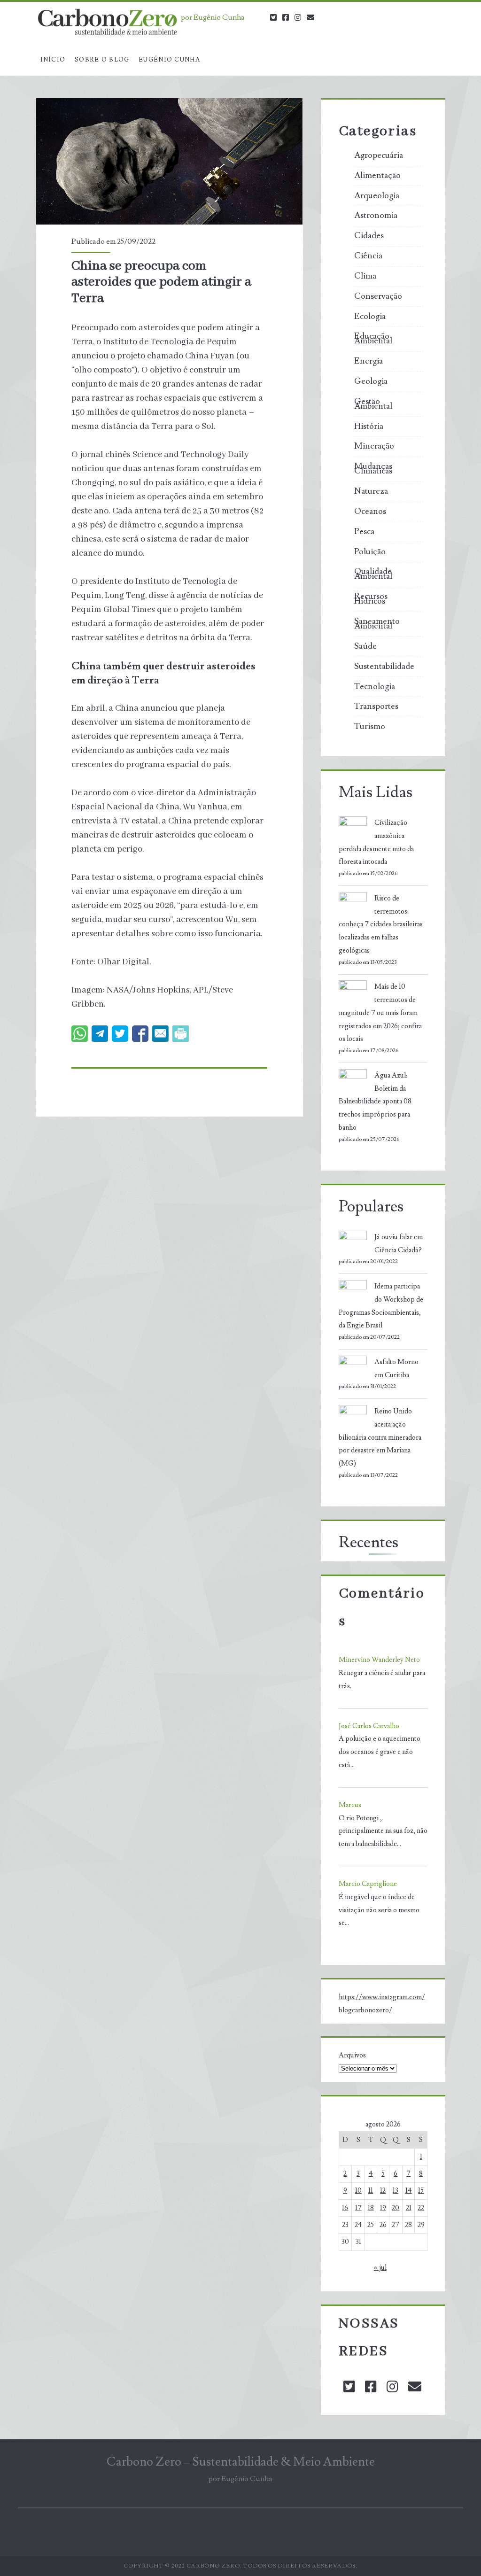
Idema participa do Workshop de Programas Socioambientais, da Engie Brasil (381, 1306)
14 (409, 2191)
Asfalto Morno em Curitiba (396, 1369)
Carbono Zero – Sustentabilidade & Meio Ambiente (241, 2462)
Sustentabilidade (384, 667)
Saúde (365, 646)
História (369, 427)
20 (396, 2208)
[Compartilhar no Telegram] (100, 1034)
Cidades (369, 236)
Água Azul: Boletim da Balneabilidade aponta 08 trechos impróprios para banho (375, 1102)
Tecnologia (375, 687)
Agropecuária (379, 155)
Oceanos (370, 512)
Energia (369, 361)
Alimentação (377, 176)
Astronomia (376, 216)
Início (53, 60)
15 (421, 2191)
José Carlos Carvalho (369, 1726)
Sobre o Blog (102, 60)
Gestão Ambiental (373, 404)
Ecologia (370, 317)
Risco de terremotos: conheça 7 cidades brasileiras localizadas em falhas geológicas (381, 924)
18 (371, 2208)
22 (421, 2208)
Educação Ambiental (373, 339)
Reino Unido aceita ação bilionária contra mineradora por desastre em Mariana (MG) (380, 1437)
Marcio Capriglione (368, 1884)
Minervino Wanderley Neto (379, 1660)
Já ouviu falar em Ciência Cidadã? (399, 1244)
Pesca (364, 532)
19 (383, 2208)
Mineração (374, 446)
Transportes (376, 706)
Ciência (368, 256)
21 (409, 2208)
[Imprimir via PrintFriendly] (181, 1034)
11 (371, 2191)
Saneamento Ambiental (377, 624)
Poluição (370, 552)
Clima (365, 276)
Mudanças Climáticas (373, 469)
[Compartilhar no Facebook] (140, 1034)
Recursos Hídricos (371, 599)
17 (358, 2208)
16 (345, 2208)
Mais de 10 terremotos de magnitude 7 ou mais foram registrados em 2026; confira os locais (380, 1013)
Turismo (370, 727)
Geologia (371, 381)
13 (396, 2191)
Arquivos (352, 2055)
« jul (380, 2268)
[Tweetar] (120, 1034)
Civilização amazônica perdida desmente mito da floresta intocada (376, 842)
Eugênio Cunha (169, 60)
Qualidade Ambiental (373, 574)
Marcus (350, 1805)
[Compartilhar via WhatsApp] (80, 1034)
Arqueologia (377, 196)
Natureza (371, 491)
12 (383, 2191)
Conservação (378, 296)
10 (358, 2191)
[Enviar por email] (160, 1034)
